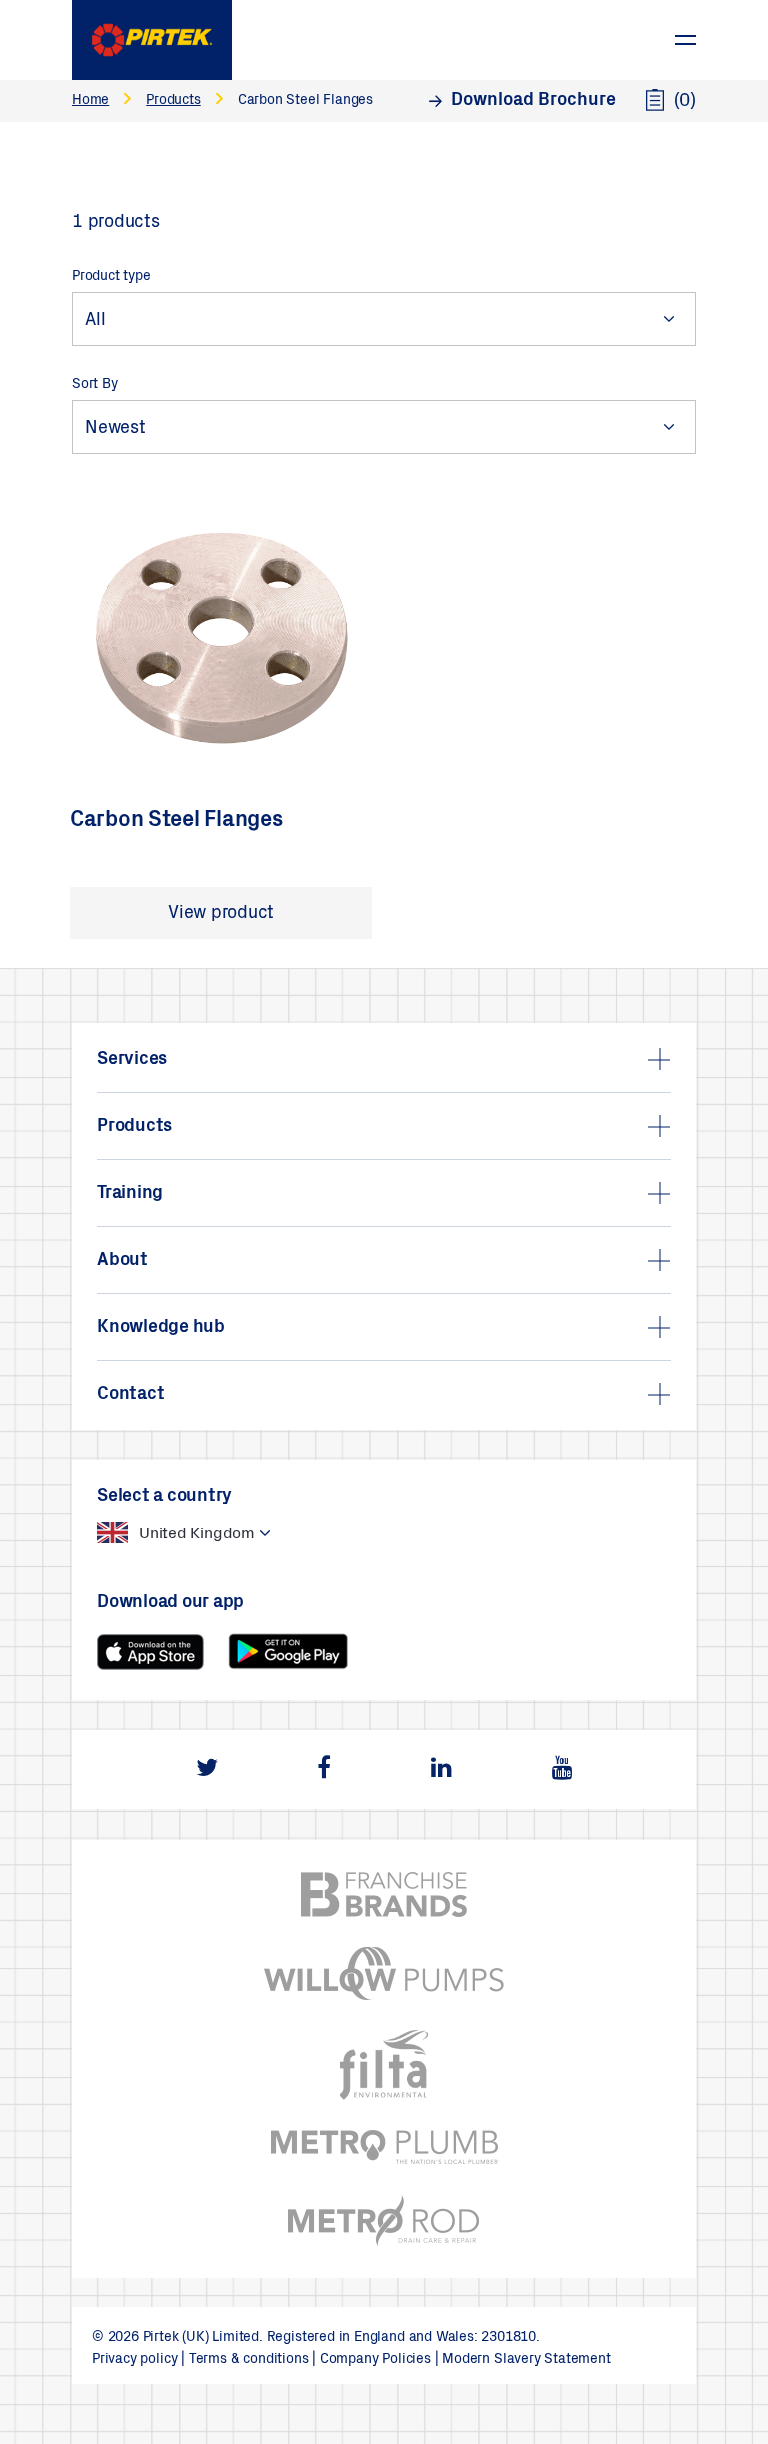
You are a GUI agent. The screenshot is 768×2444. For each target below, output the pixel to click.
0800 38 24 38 (630, 29)
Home (90, 101)
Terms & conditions (249, 2360)
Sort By (95, 385)
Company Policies (375, 2360)
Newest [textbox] (115, 429)
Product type (111, 277)
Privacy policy (134, 2360)
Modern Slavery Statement (526, 2360)
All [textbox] (95, 321)
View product (221, 914)
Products (173, 101)
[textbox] (163, 1533)
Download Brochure (533, 101)
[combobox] (384, 319)
